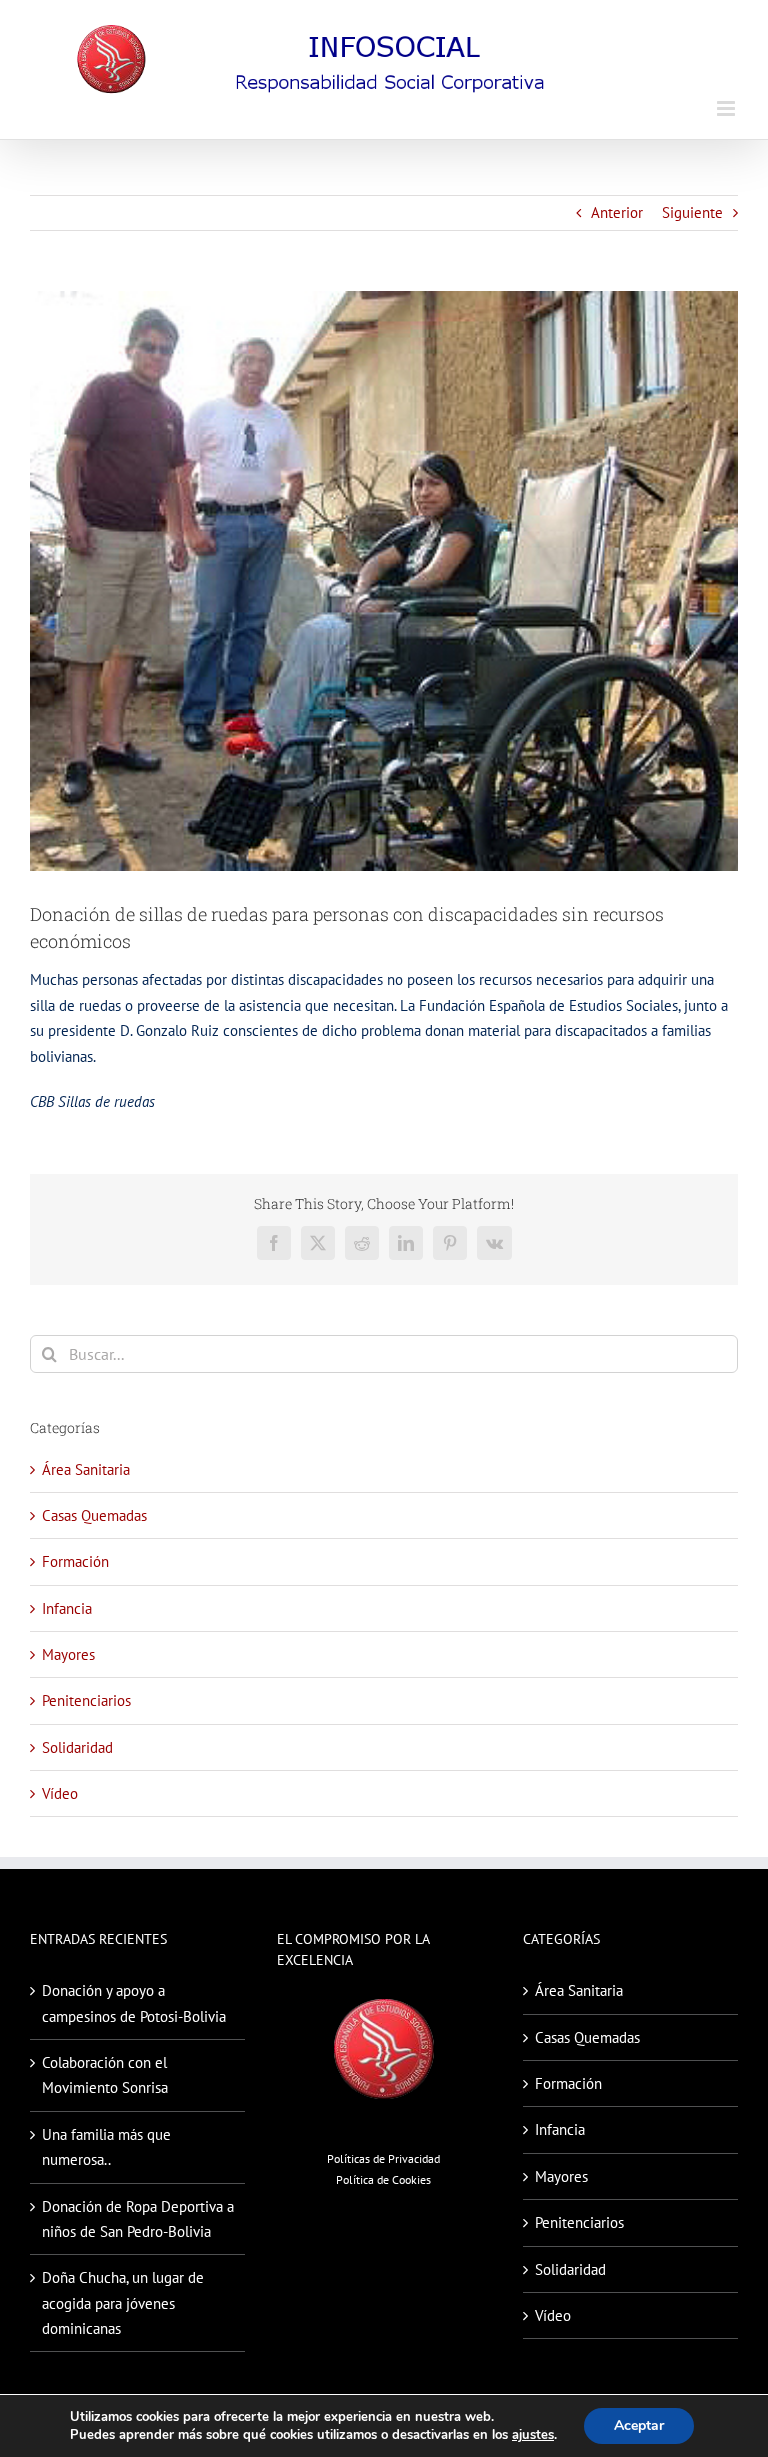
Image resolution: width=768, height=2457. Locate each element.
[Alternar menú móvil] (727, 108)
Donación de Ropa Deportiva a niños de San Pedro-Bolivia (138, 2219)
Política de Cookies (383, 2179)
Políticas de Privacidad (383, 2158)
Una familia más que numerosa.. (106, 2147)
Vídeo (60, 1793)
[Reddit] (362, 1243)
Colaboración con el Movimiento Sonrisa (105, 2075)
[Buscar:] (384, 1352)
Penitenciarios (86, 1700)
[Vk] (494, 1243)
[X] (318, 1243)
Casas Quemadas (94, 1515)
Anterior (617, 212)
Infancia (67, 1608)
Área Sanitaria (86, 1469)
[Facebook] (274, 1243)
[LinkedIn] (406, 1243)
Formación (75, 1561)
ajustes (533, 2435)
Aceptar (639, 2425)
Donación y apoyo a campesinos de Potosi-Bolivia (134, 2003)
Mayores (68, 1654)
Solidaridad (77, 1747)
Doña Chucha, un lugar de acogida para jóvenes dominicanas (123, 2303)
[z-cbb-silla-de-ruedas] (384, 581)
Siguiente (692, 212)
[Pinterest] (450, 1243)
